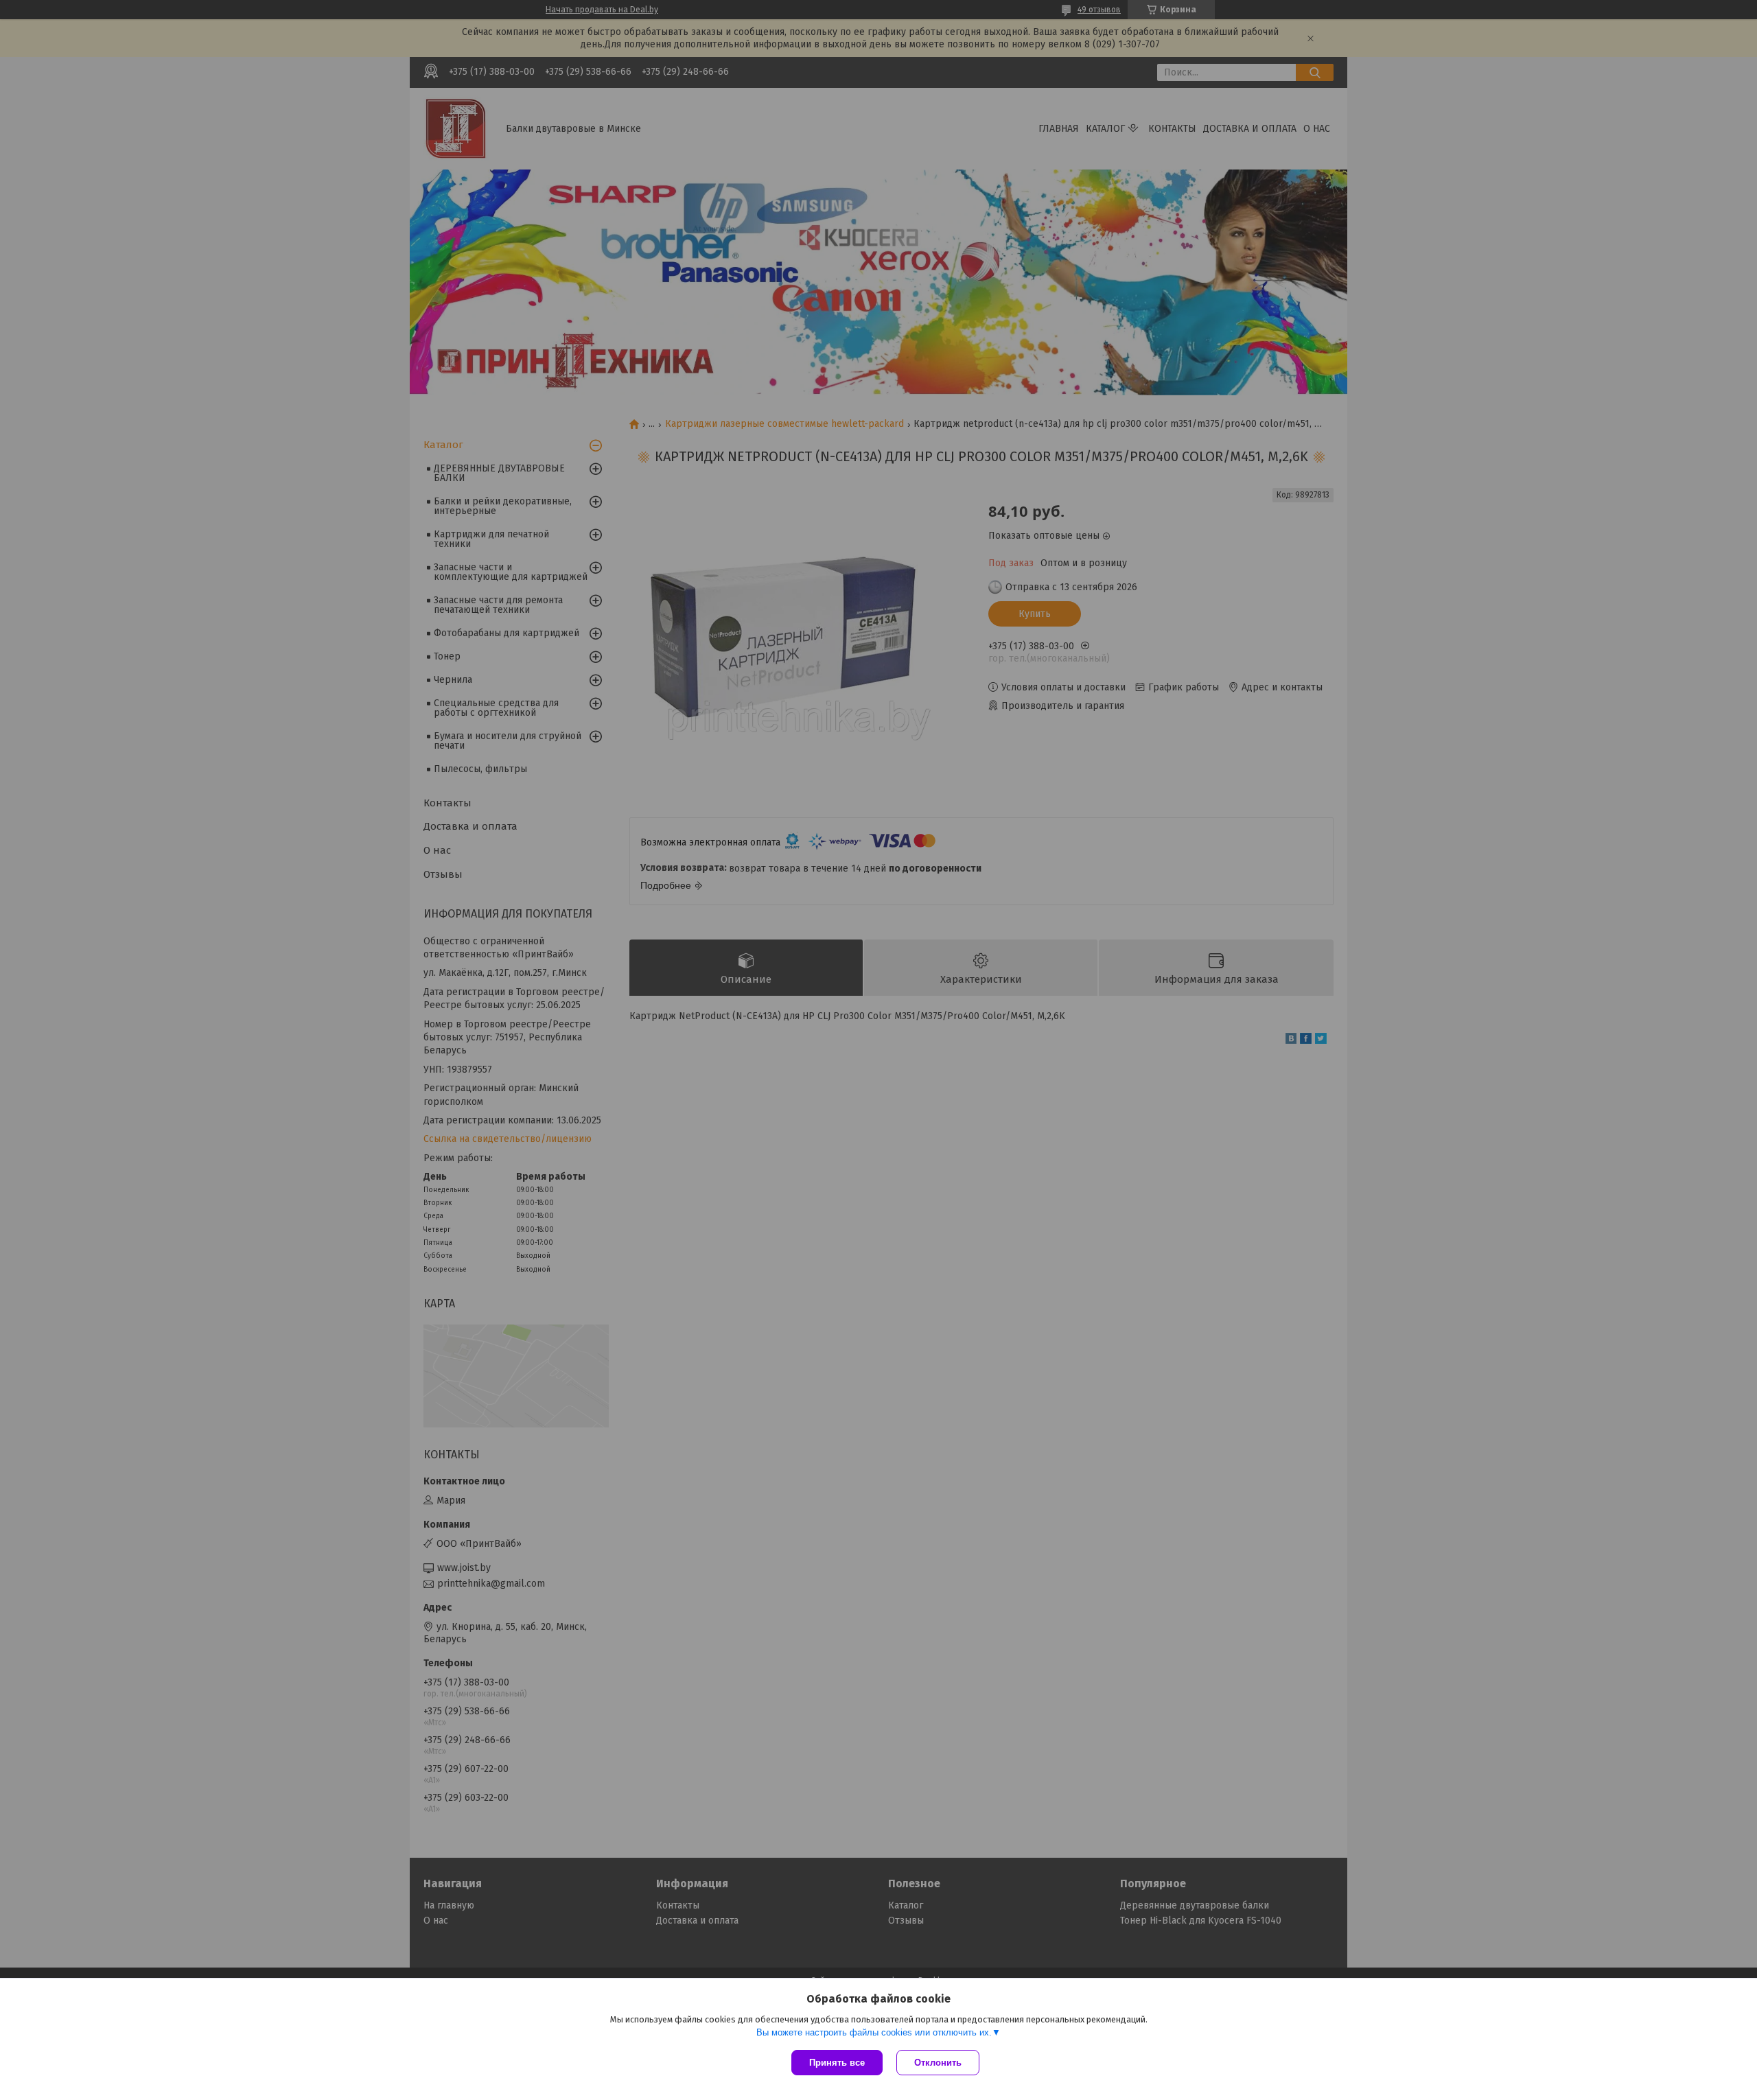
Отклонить (938, 2063)
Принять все (837, 2063)
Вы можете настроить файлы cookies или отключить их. (874, 2032)
